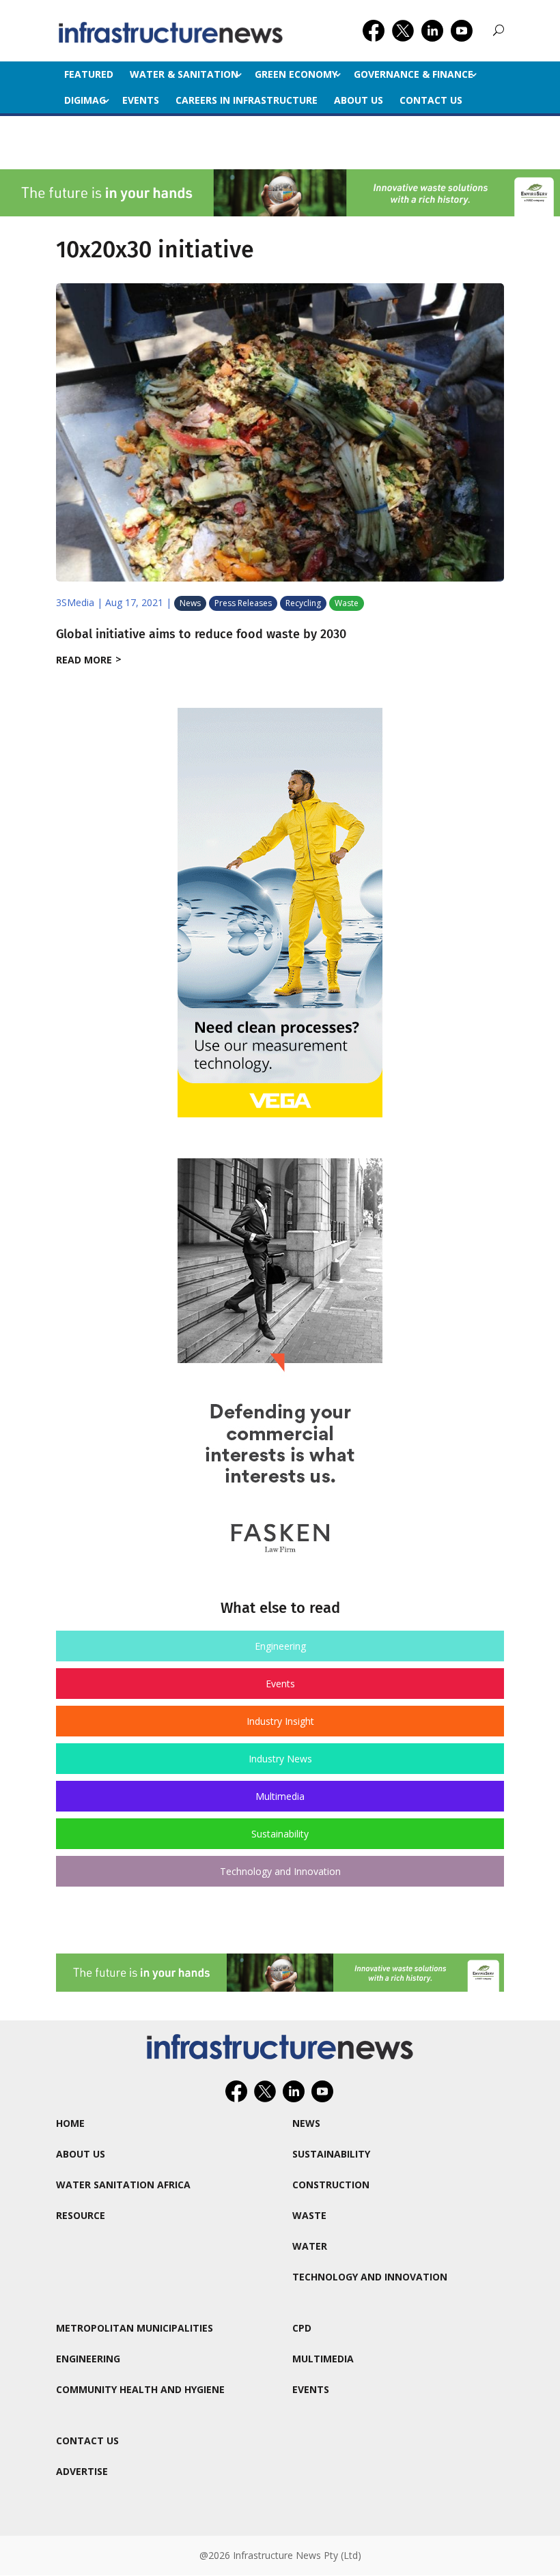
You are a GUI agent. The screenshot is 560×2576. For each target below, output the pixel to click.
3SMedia (75, 602)
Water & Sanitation (184, 74)
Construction (331, 2185)
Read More (84, 660)
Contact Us (431, 100)
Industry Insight (280, 1721)
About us (359, 100)
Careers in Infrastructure (247, 100)
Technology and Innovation (280, 1871)
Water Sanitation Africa (123, 2185)
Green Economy (296, 74)
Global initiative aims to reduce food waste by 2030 (201, 634)
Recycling (303, 603)
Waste (347, 603)
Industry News (280, 1759)
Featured (89, 74)
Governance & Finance (414, 74)
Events (141, 100)
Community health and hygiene (140, 2389)
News (190, 603)
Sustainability (280, 1834)
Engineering (280, 1646)
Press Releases (243, 603)
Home (70, 2123)
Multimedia (280, 1796)
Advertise (82, 2471)
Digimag (85, 100)
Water (310, 2246)
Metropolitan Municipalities (135, 2328)
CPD (302, 2328)
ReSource (81, 2215)
